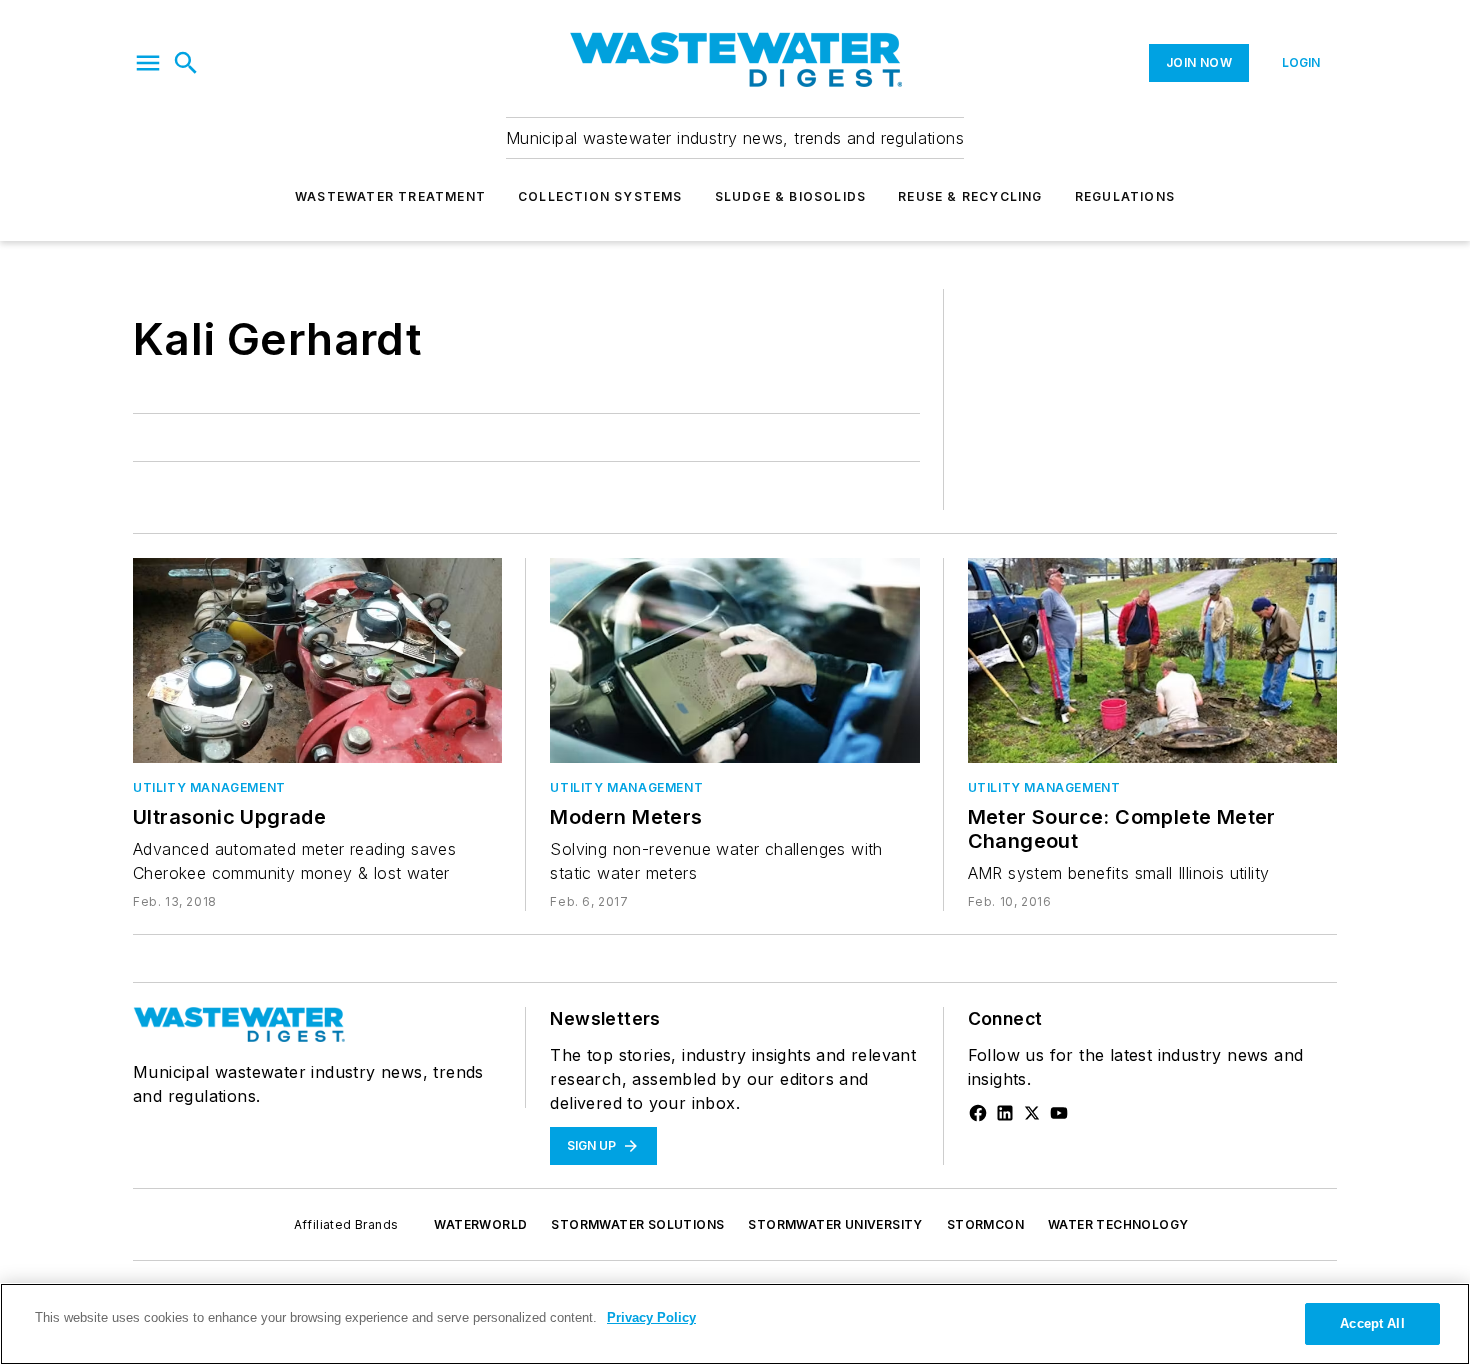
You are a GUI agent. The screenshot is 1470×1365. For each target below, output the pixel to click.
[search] (186, 63)
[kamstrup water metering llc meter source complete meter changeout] (1152, 660)
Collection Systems (600, 196)
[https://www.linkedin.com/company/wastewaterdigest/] (1005, 1113)
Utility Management (209, 787)
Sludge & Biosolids (791, 196)
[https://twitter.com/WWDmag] (1032, 1113)
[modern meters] (734, 660)
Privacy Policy (651, 1317)
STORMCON (985, 1224)
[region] (735, 1324)
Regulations (1125, 196)
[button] (148, 63)
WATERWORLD (480, 1224)
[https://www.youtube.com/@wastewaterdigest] (1059, 1113)
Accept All (1372, 1323)
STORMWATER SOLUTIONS (637, 1224)
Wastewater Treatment (390, 196)
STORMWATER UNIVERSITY (835, 1224)
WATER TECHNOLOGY (1118, 1224)
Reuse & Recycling (970, 196)
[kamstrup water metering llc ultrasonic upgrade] (317, 660)
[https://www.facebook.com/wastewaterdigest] (978, 1113)
